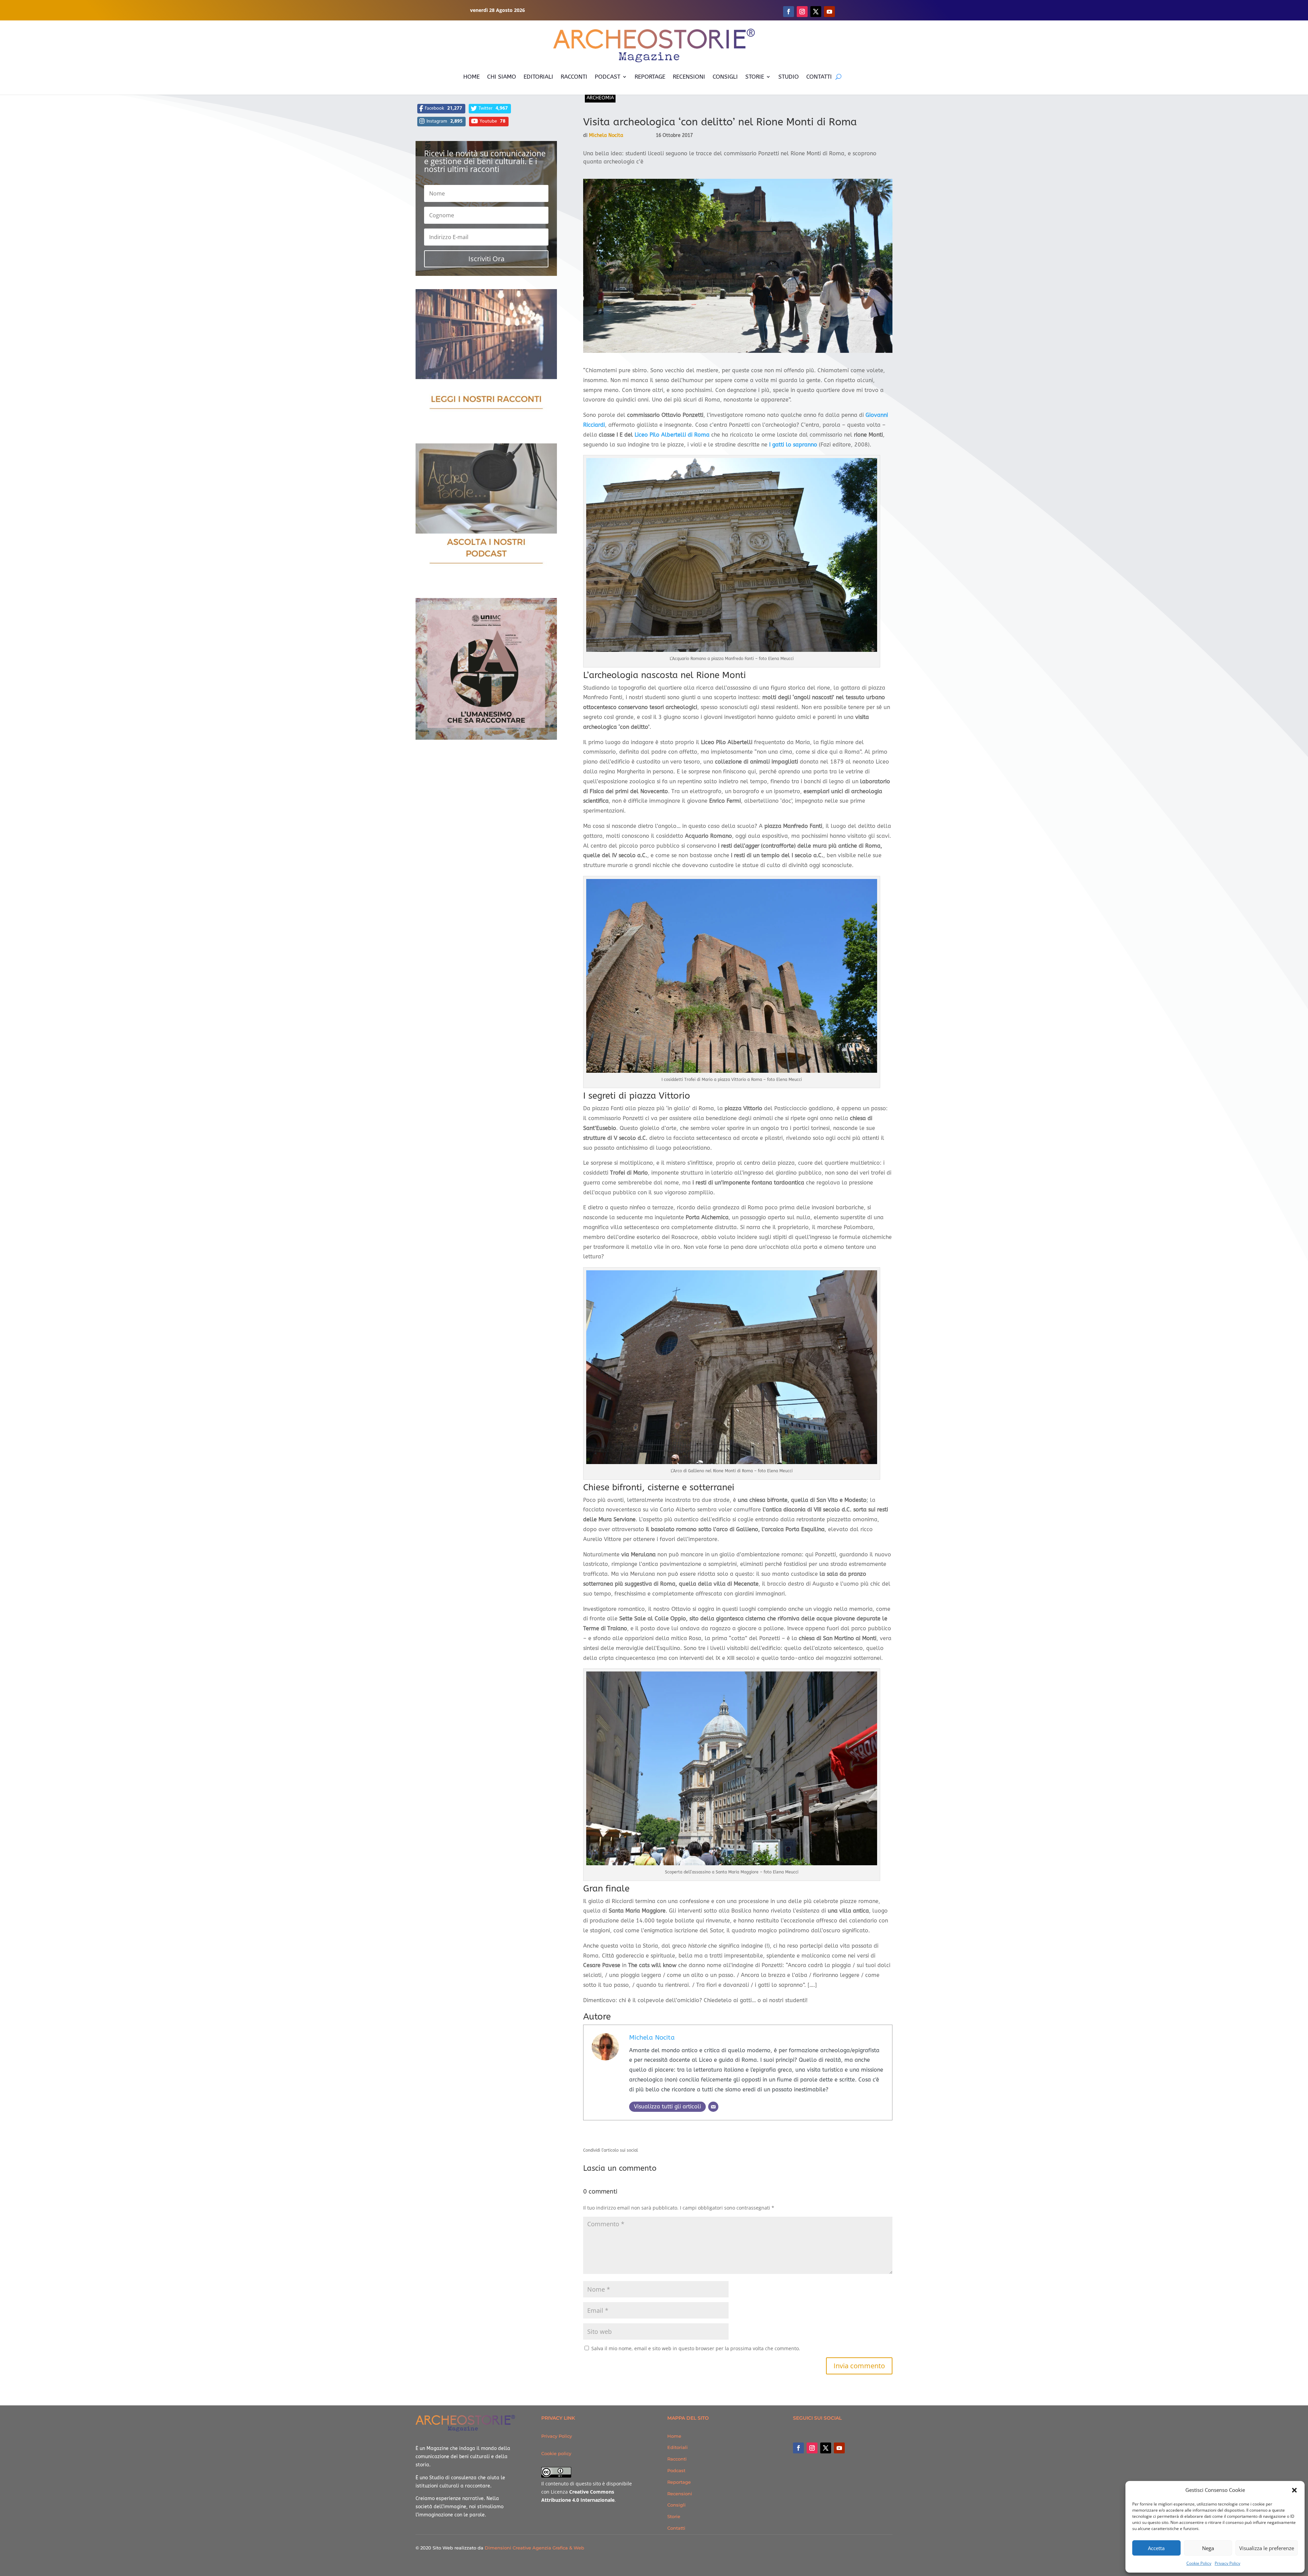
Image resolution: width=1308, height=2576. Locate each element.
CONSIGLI (725, 77)
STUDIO (789, 77)
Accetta (1156, 2548)
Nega (1208, 2548)
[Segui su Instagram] (802, 12)
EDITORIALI (538, 77)
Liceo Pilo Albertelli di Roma (672, 435)
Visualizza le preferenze (1267, 2548)
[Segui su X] (816, 12)
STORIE (755, 77)
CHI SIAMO (502, 77)
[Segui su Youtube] (829, 12)
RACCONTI (574, 77)
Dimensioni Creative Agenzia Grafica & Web (534, 2548)
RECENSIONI (689, 77)
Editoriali (678, 2447)
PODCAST (608, 77)
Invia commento (859, 2366)
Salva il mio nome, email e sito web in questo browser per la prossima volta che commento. (696, 2348)
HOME (471, 77)
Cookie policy (556, 2453)
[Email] (713, 2107)
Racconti (677, 2459)
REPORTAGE (650, 77)
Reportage (679, 2482)
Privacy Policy (1227, 2563)
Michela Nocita (606, 135)
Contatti (676, 2528)
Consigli (676, 2505)
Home (674, 2436)
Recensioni (680, 2494)
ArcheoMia (600, 98)
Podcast (676, 2470)
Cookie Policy (1199, 2563)
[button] (1294, 2490)
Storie (674, 2516)
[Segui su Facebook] (789, 12)
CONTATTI (819, 77)
